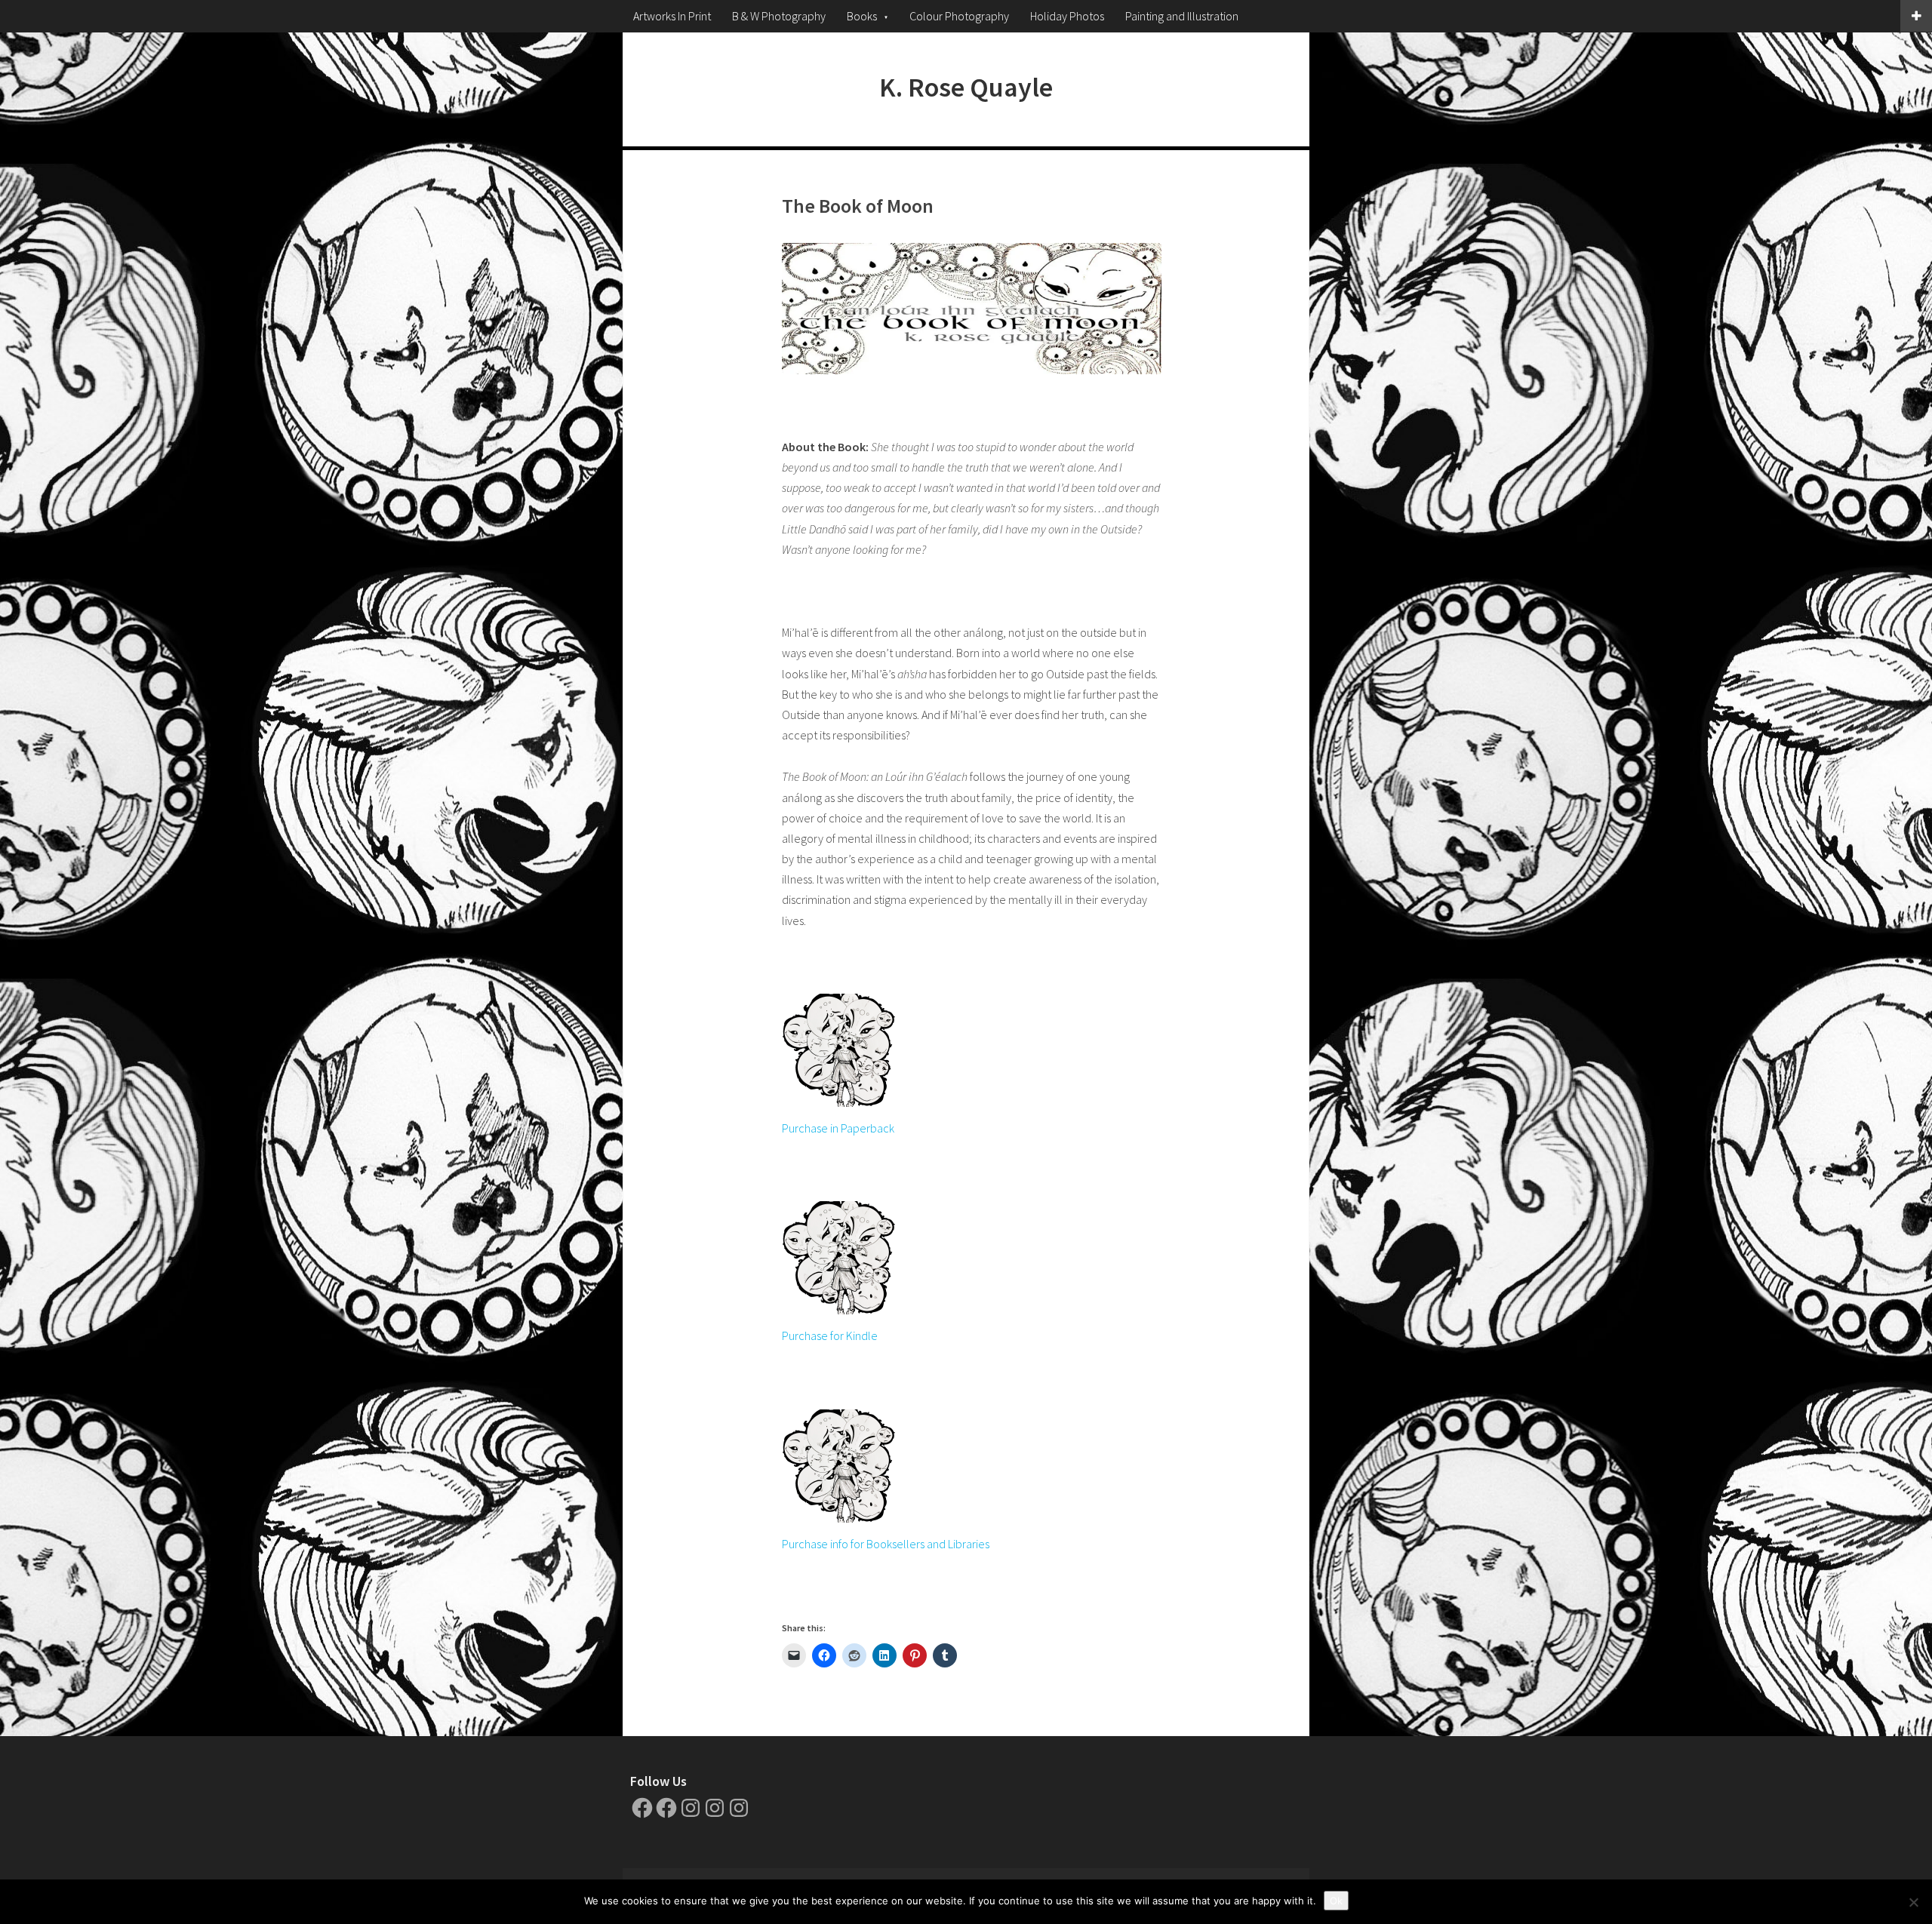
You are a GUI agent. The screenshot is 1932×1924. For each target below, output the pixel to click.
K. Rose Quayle (966, 87)
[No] (1913, 1902)
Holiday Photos (1067, 16)
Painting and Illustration (1182, 16)
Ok (1336, 1901)
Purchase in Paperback (838, 1128)
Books (862, 16)
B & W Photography (779, 16)
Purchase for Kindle (830, 1335)
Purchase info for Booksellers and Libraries (886, 1544)
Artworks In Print (672, 16)
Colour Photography (959, 16)
